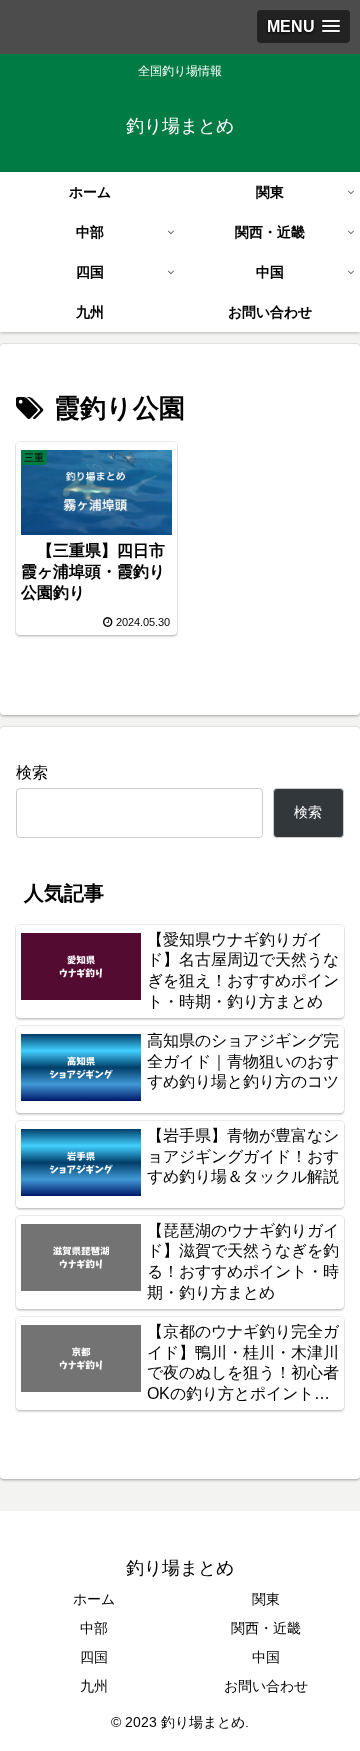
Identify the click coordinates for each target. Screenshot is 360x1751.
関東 (266, 1599)
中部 (94, 1628)
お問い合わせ (266, 1686)
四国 (94, 1657)
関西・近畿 (266, 1628)
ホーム (94, 1599)
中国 (266, 1657)
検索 (32, 772)
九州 (94, 1686)
